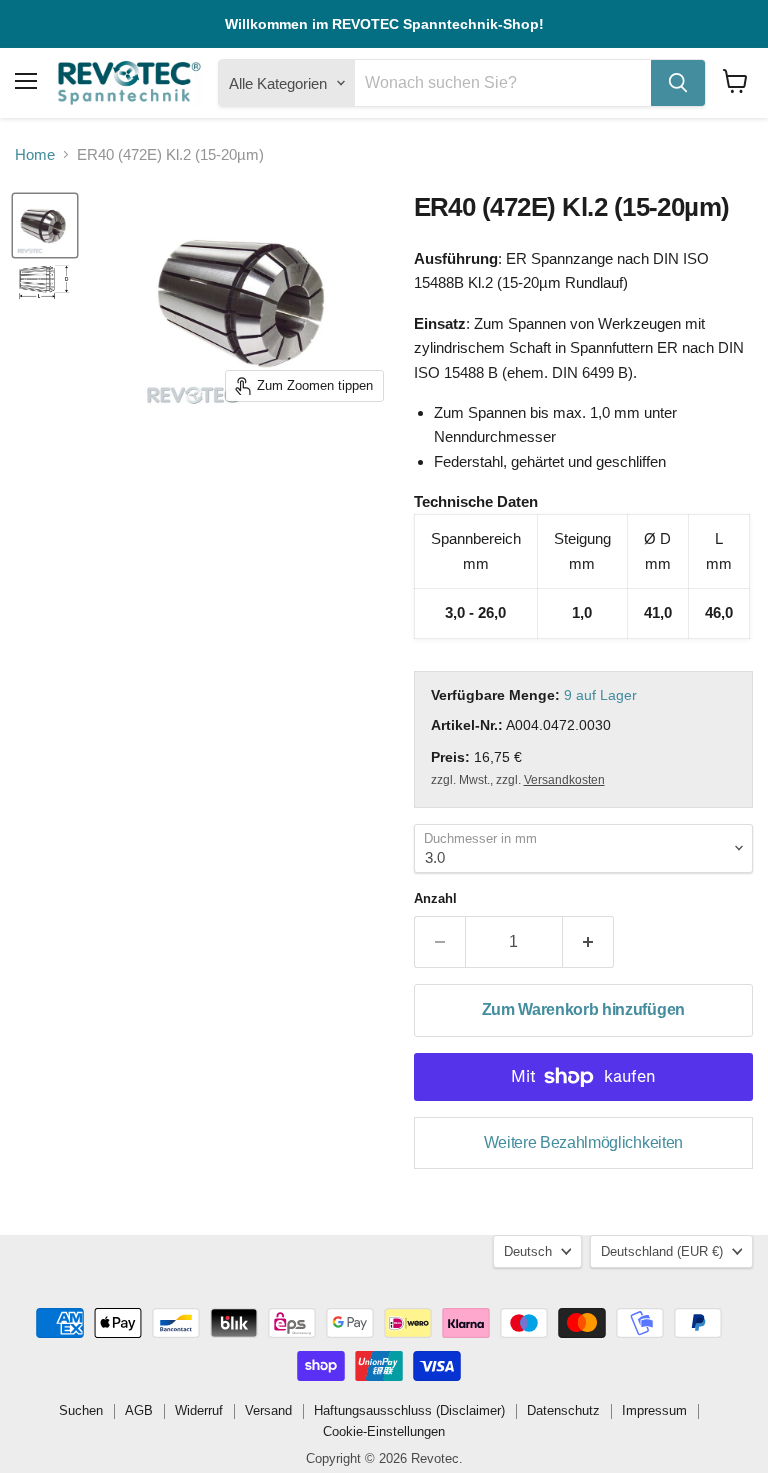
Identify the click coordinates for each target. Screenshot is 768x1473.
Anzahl (435, 898)
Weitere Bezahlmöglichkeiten (583, 1142)
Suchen (81, 1410)
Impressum (654, 1410)
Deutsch (528, 1251)
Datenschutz (563, 1410)
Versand (268, 1410)
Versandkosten (564, 780)
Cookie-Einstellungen (384, 1431)
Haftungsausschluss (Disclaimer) (409, 1410)
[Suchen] (678, 83)
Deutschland (662, 1251)
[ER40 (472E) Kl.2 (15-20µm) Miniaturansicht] (45, 283)
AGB (139, 1410)
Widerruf (199, 1410)
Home (35, 154)
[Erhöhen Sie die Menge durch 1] (588, 942)
